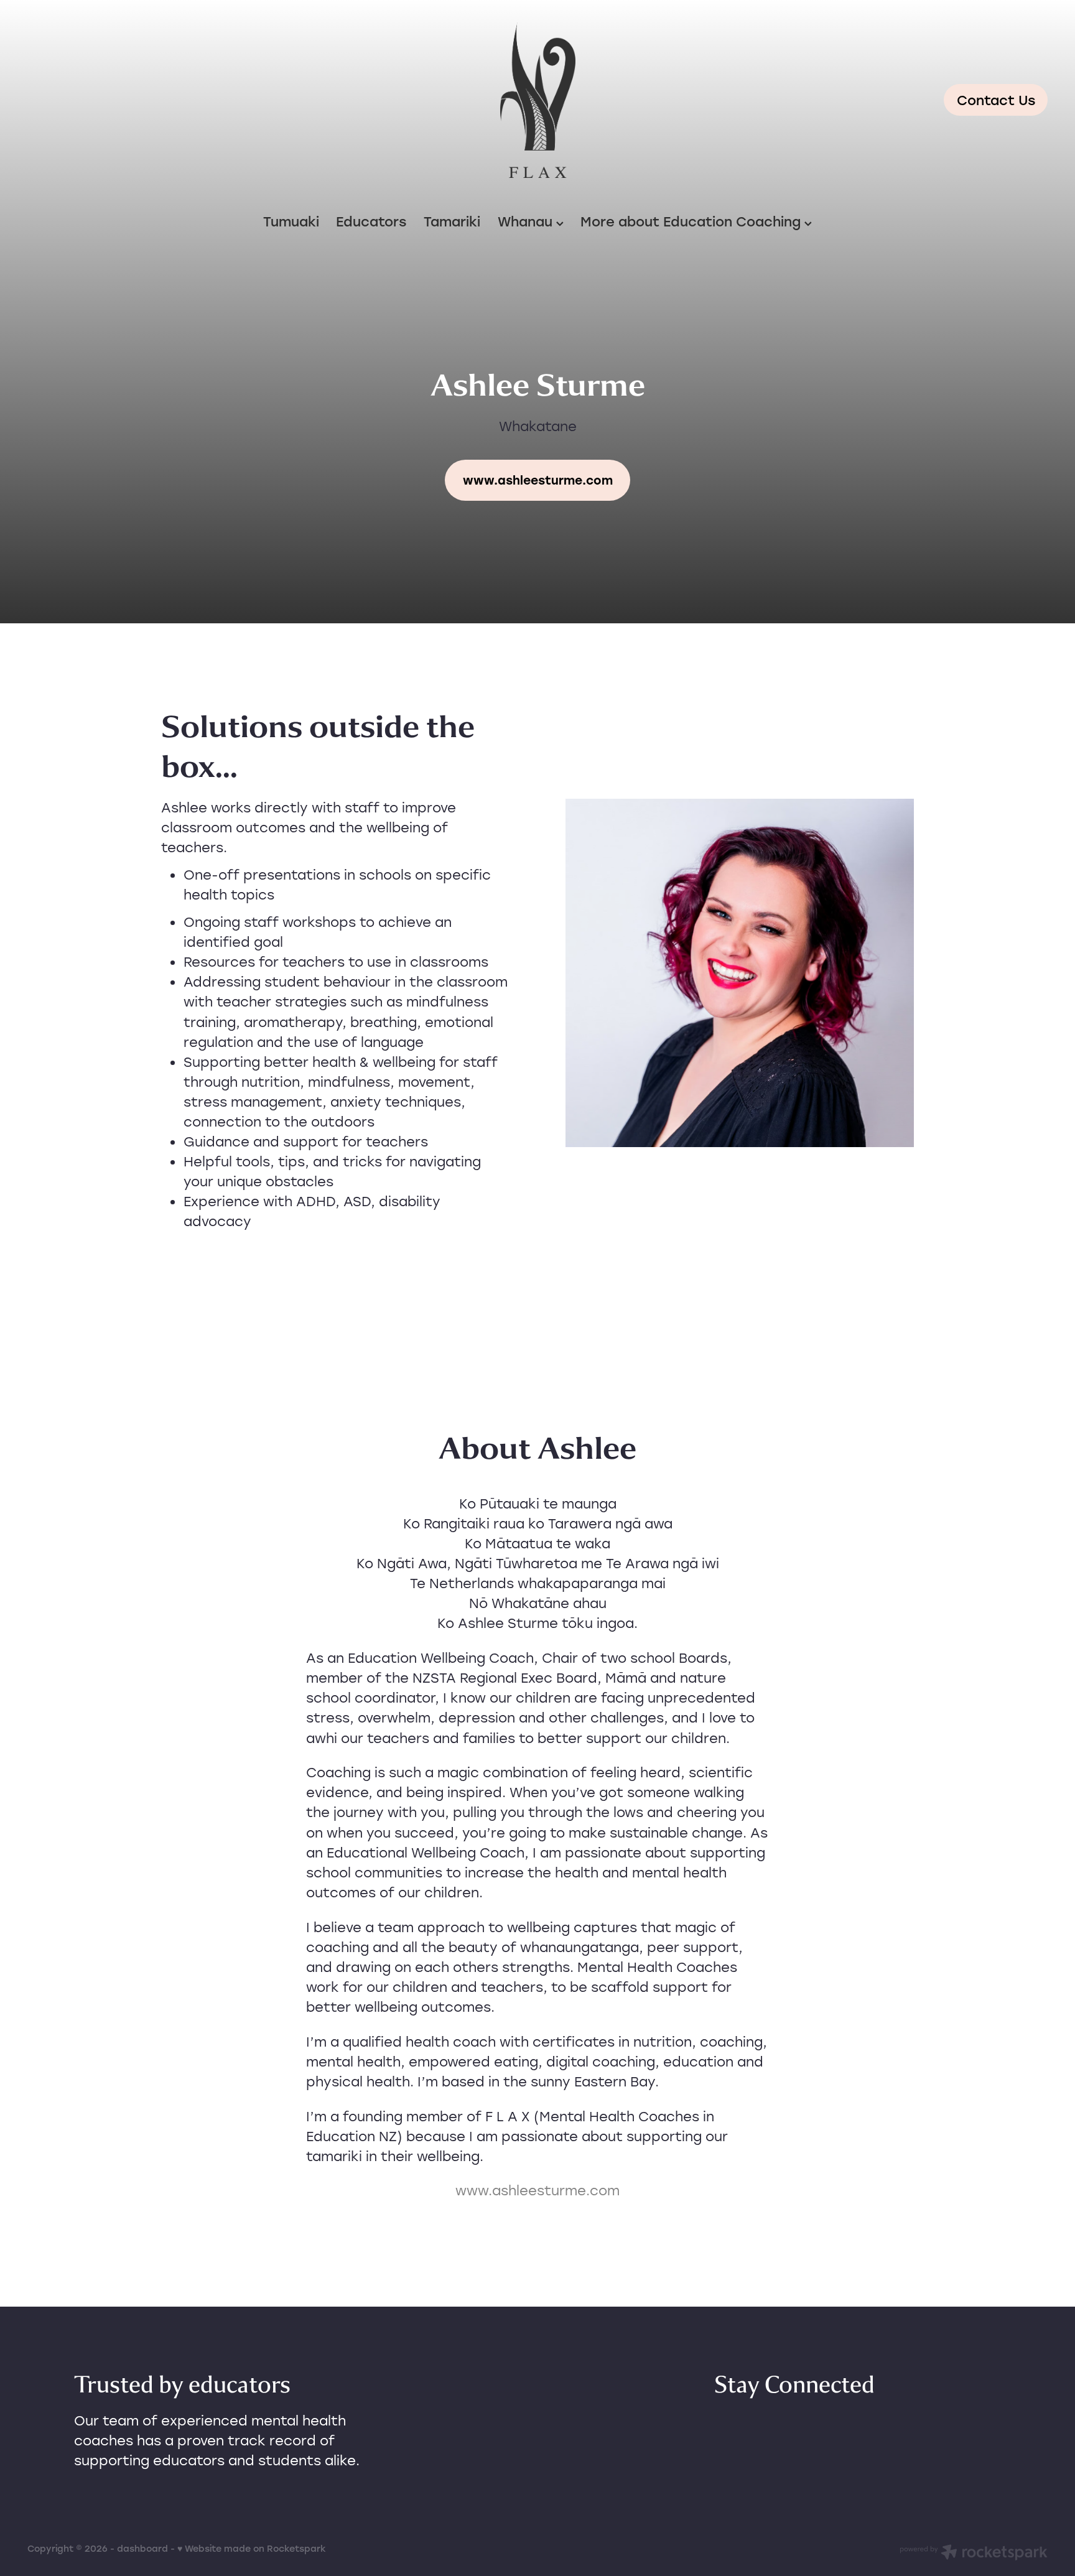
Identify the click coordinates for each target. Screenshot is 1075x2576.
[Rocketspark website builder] (974, 2554)
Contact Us (996, 100)
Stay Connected (794, 2385)
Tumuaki (291, 221)
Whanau (527, 221)
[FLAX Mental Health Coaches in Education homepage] (537, 100)
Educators (371, 221)
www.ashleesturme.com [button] (538, 480)
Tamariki (452, 221)
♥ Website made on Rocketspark (252, 2548)
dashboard (142, 2548)
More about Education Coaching (692, 221)
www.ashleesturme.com (537, 2190)
